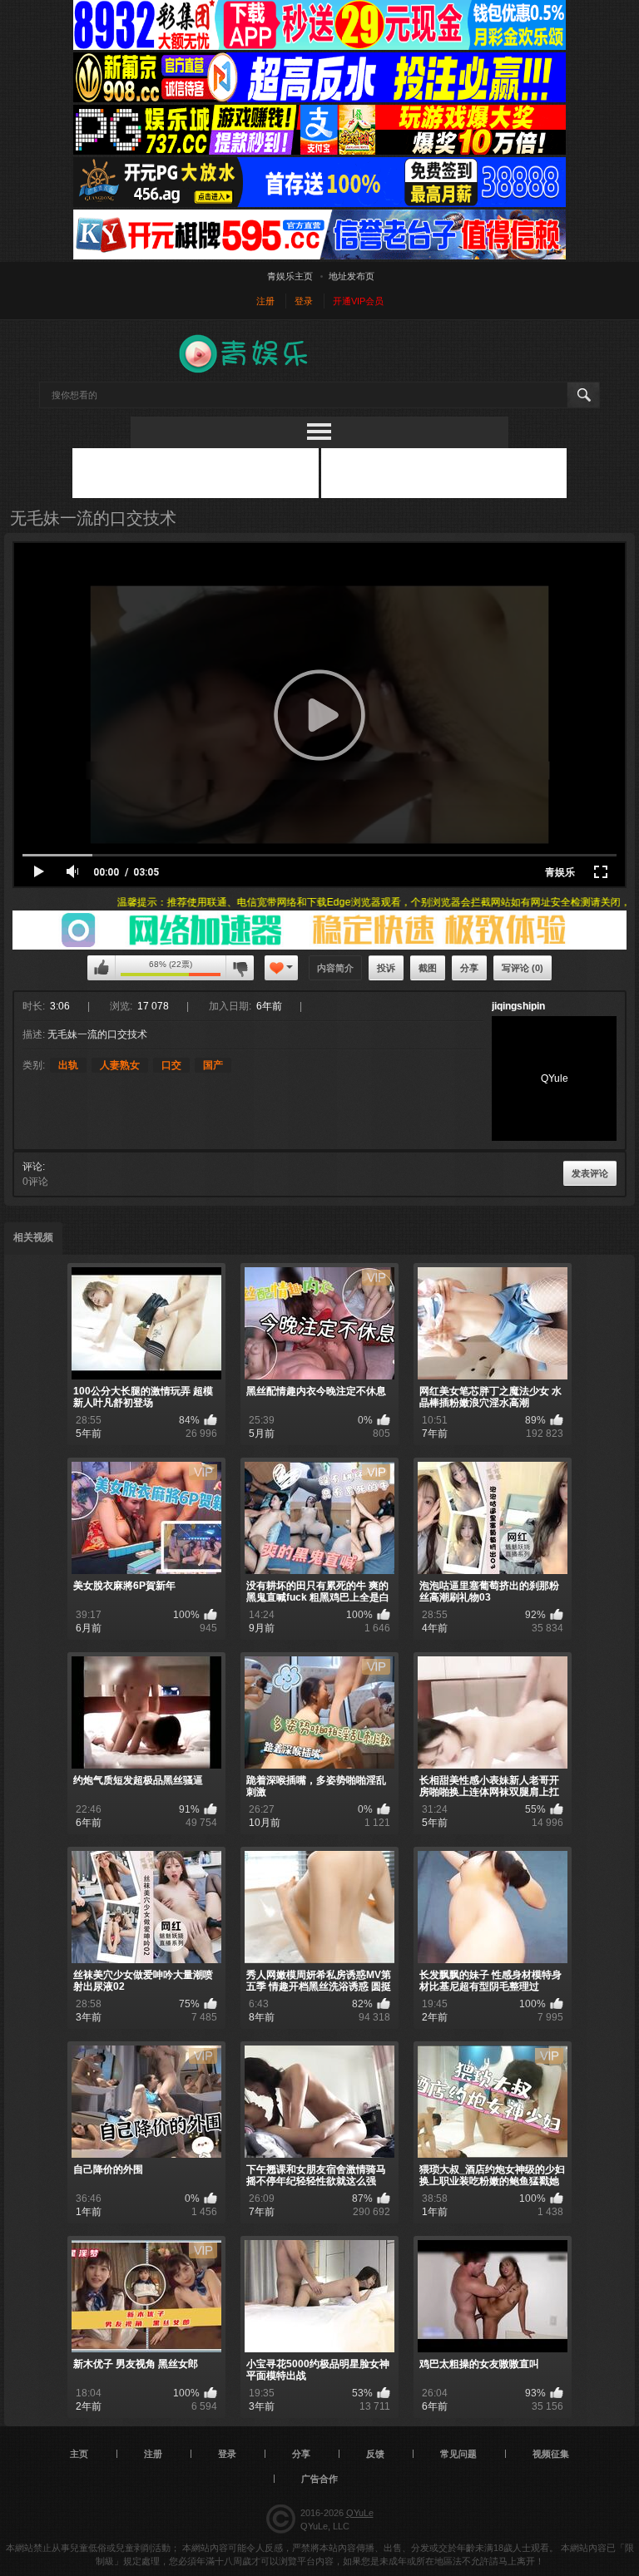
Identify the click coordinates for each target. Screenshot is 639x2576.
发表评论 (590, 1173)
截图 (428, 968)
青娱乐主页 (290, 276)
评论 (32, 1167)
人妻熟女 (120, 1065)
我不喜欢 (240, 968)
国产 (213, 1065)
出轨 (68, 1065)
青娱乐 (560, 872)
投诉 (386, 968)
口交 (171, 1065)
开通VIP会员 (358, 301)
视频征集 (551, 2454)
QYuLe (360, 2513)
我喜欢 (102, 968)
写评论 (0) (523, 968)
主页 (79, 2454)
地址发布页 (352, 276)
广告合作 (319, 2479)
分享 (469, 968)
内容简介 (335, 968)
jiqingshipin (518, 1006)
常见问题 (458, 2454)
